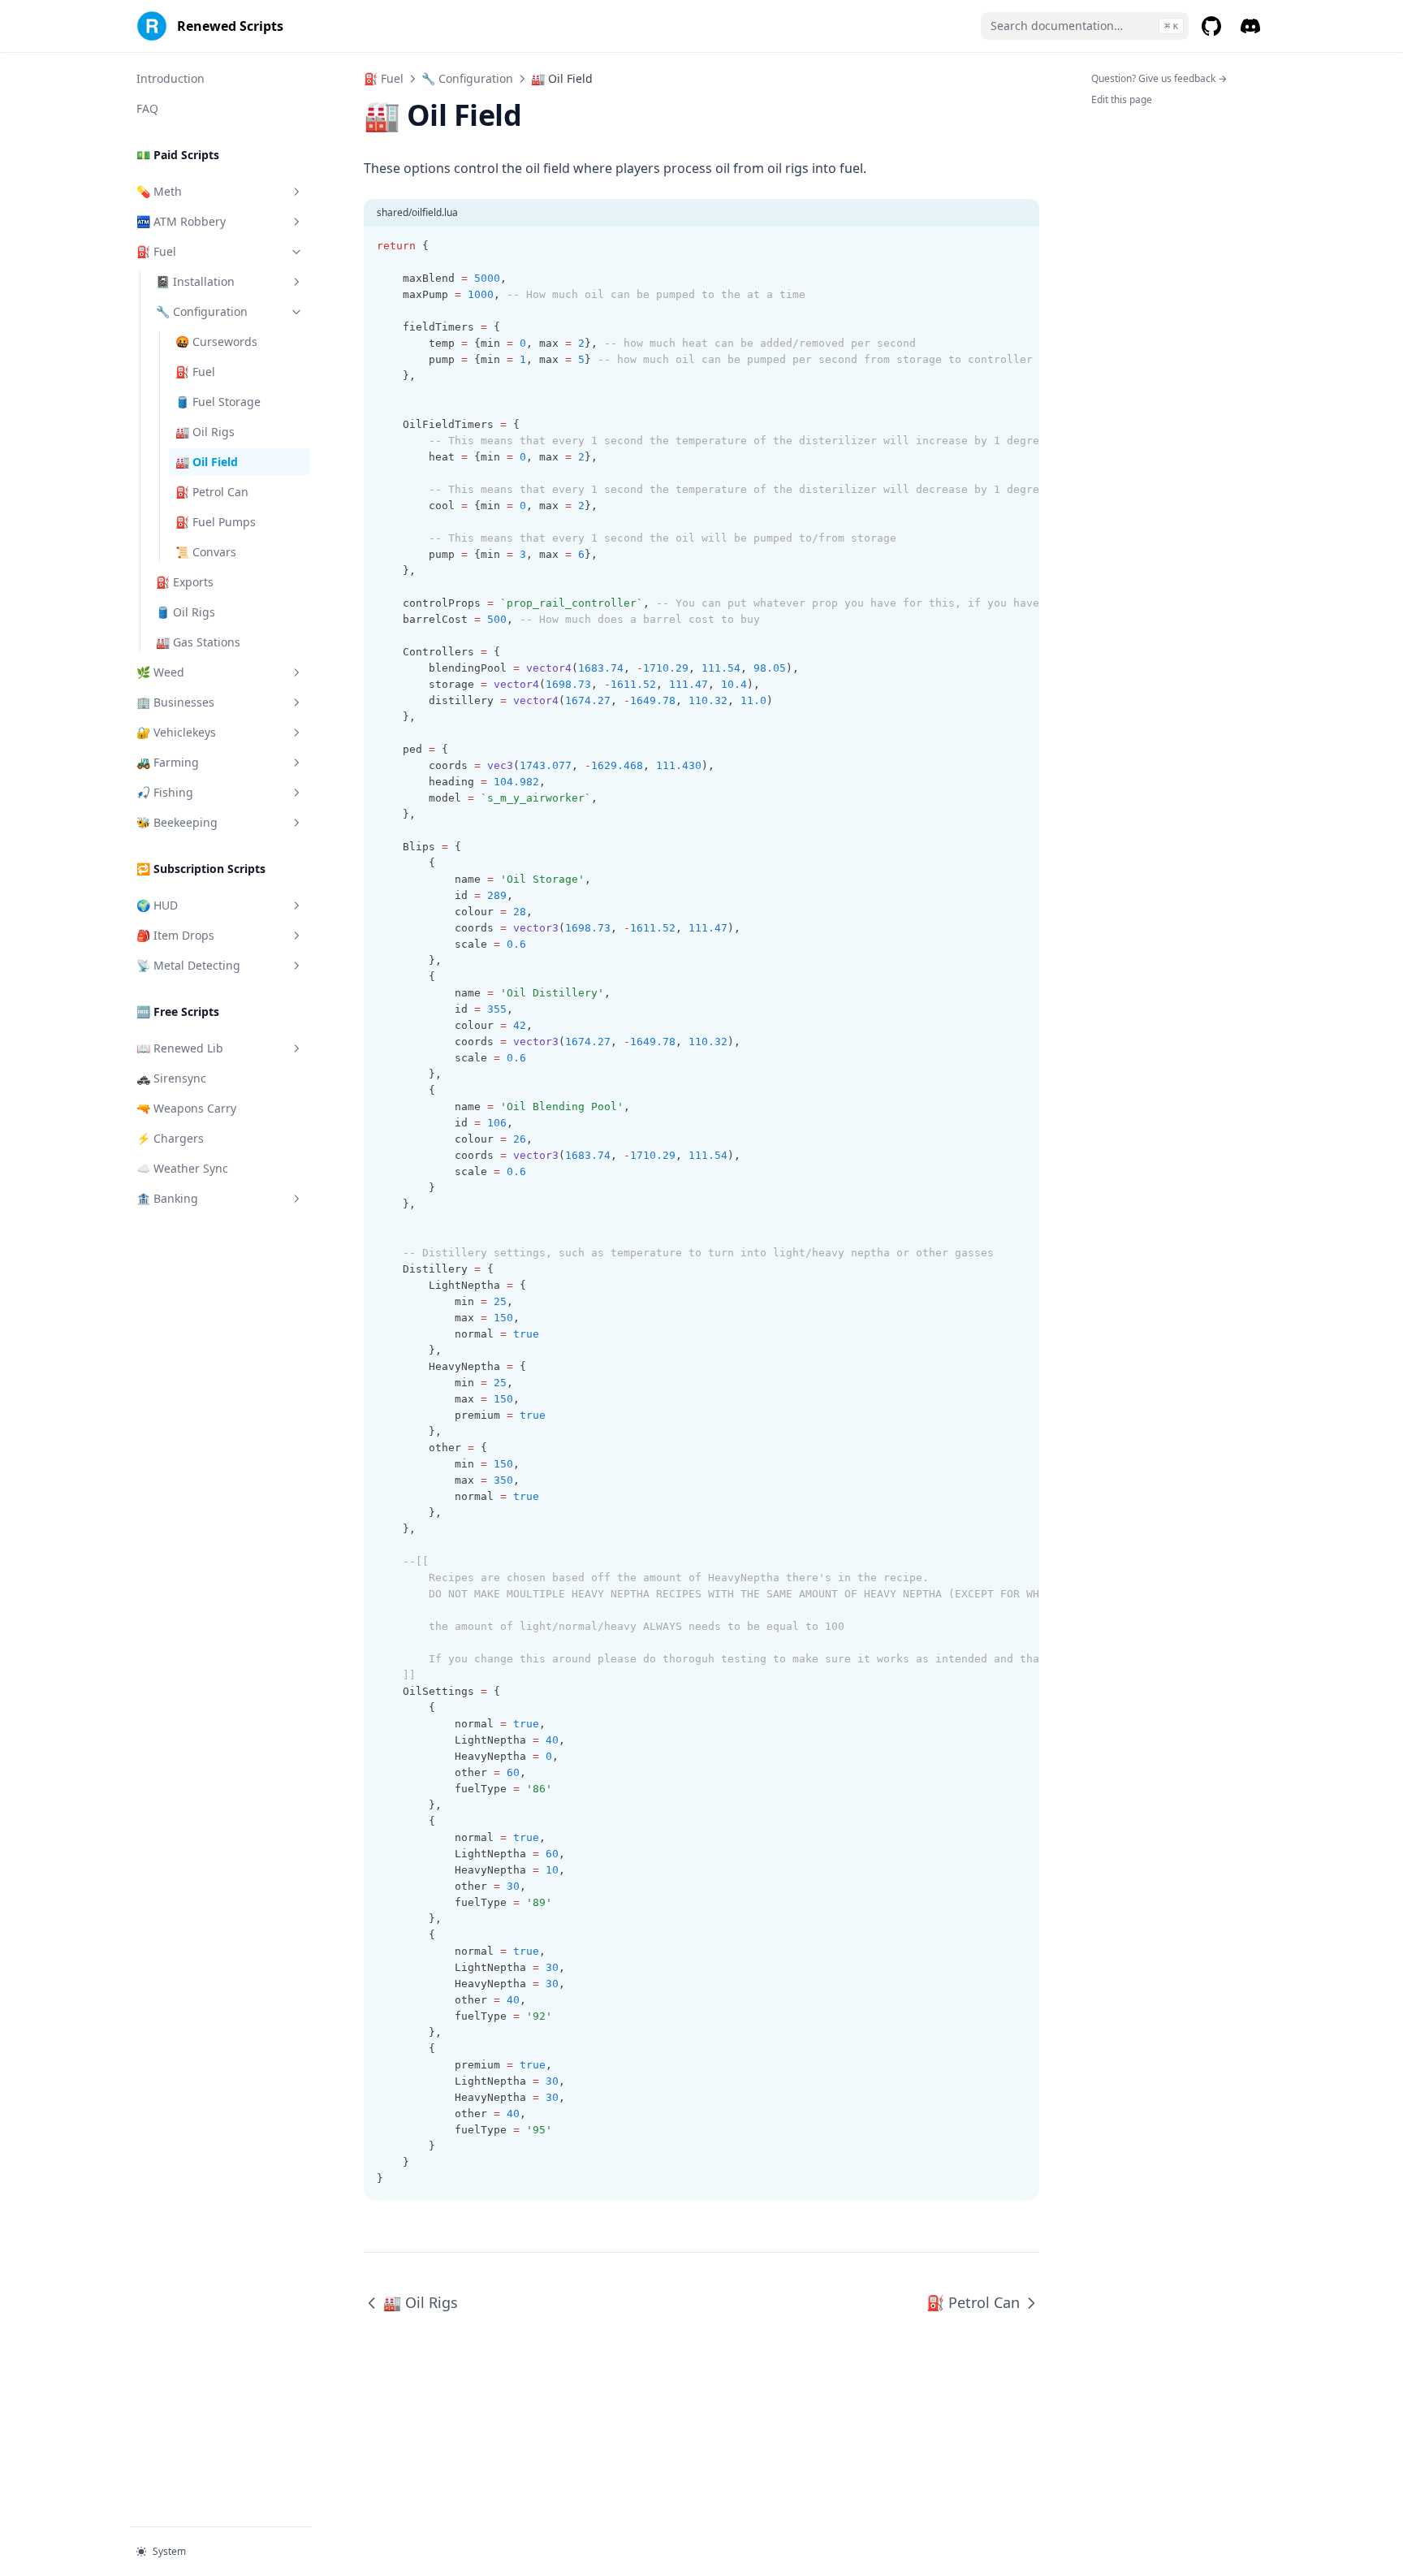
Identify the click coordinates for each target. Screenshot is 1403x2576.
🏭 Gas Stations (198, 642)
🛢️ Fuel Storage (218, 402)
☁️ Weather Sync (182, 1168)
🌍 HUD (157, 905)
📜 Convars (206, 552)
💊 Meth (159, 191)
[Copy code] (1018, 246)
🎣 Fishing (165, 792)
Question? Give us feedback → (1159, 78)
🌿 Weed (160, 672)
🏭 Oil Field (207, 462)
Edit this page (1122, 99)
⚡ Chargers (170, 1138)
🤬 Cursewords (216, 341)
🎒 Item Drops (175, 935)
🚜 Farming (168, 762)
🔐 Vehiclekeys (176, 732)
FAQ (147, 108)
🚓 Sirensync (171, 1078)
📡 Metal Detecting (188, 965)
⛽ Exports (185, 582)
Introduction (171, 78)
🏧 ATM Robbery (181, 221)
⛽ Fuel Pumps (216, 522)
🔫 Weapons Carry (186, 1108)
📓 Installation (195, 281)
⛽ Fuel (156, 251)
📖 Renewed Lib (180, 1048)
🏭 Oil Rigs (205, 432)
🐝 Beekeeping (177, 822)
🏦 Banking (167, 1198)
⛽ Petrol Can (212, 492)
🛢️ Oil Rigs (186, 612)
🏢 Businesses (175, 702)
